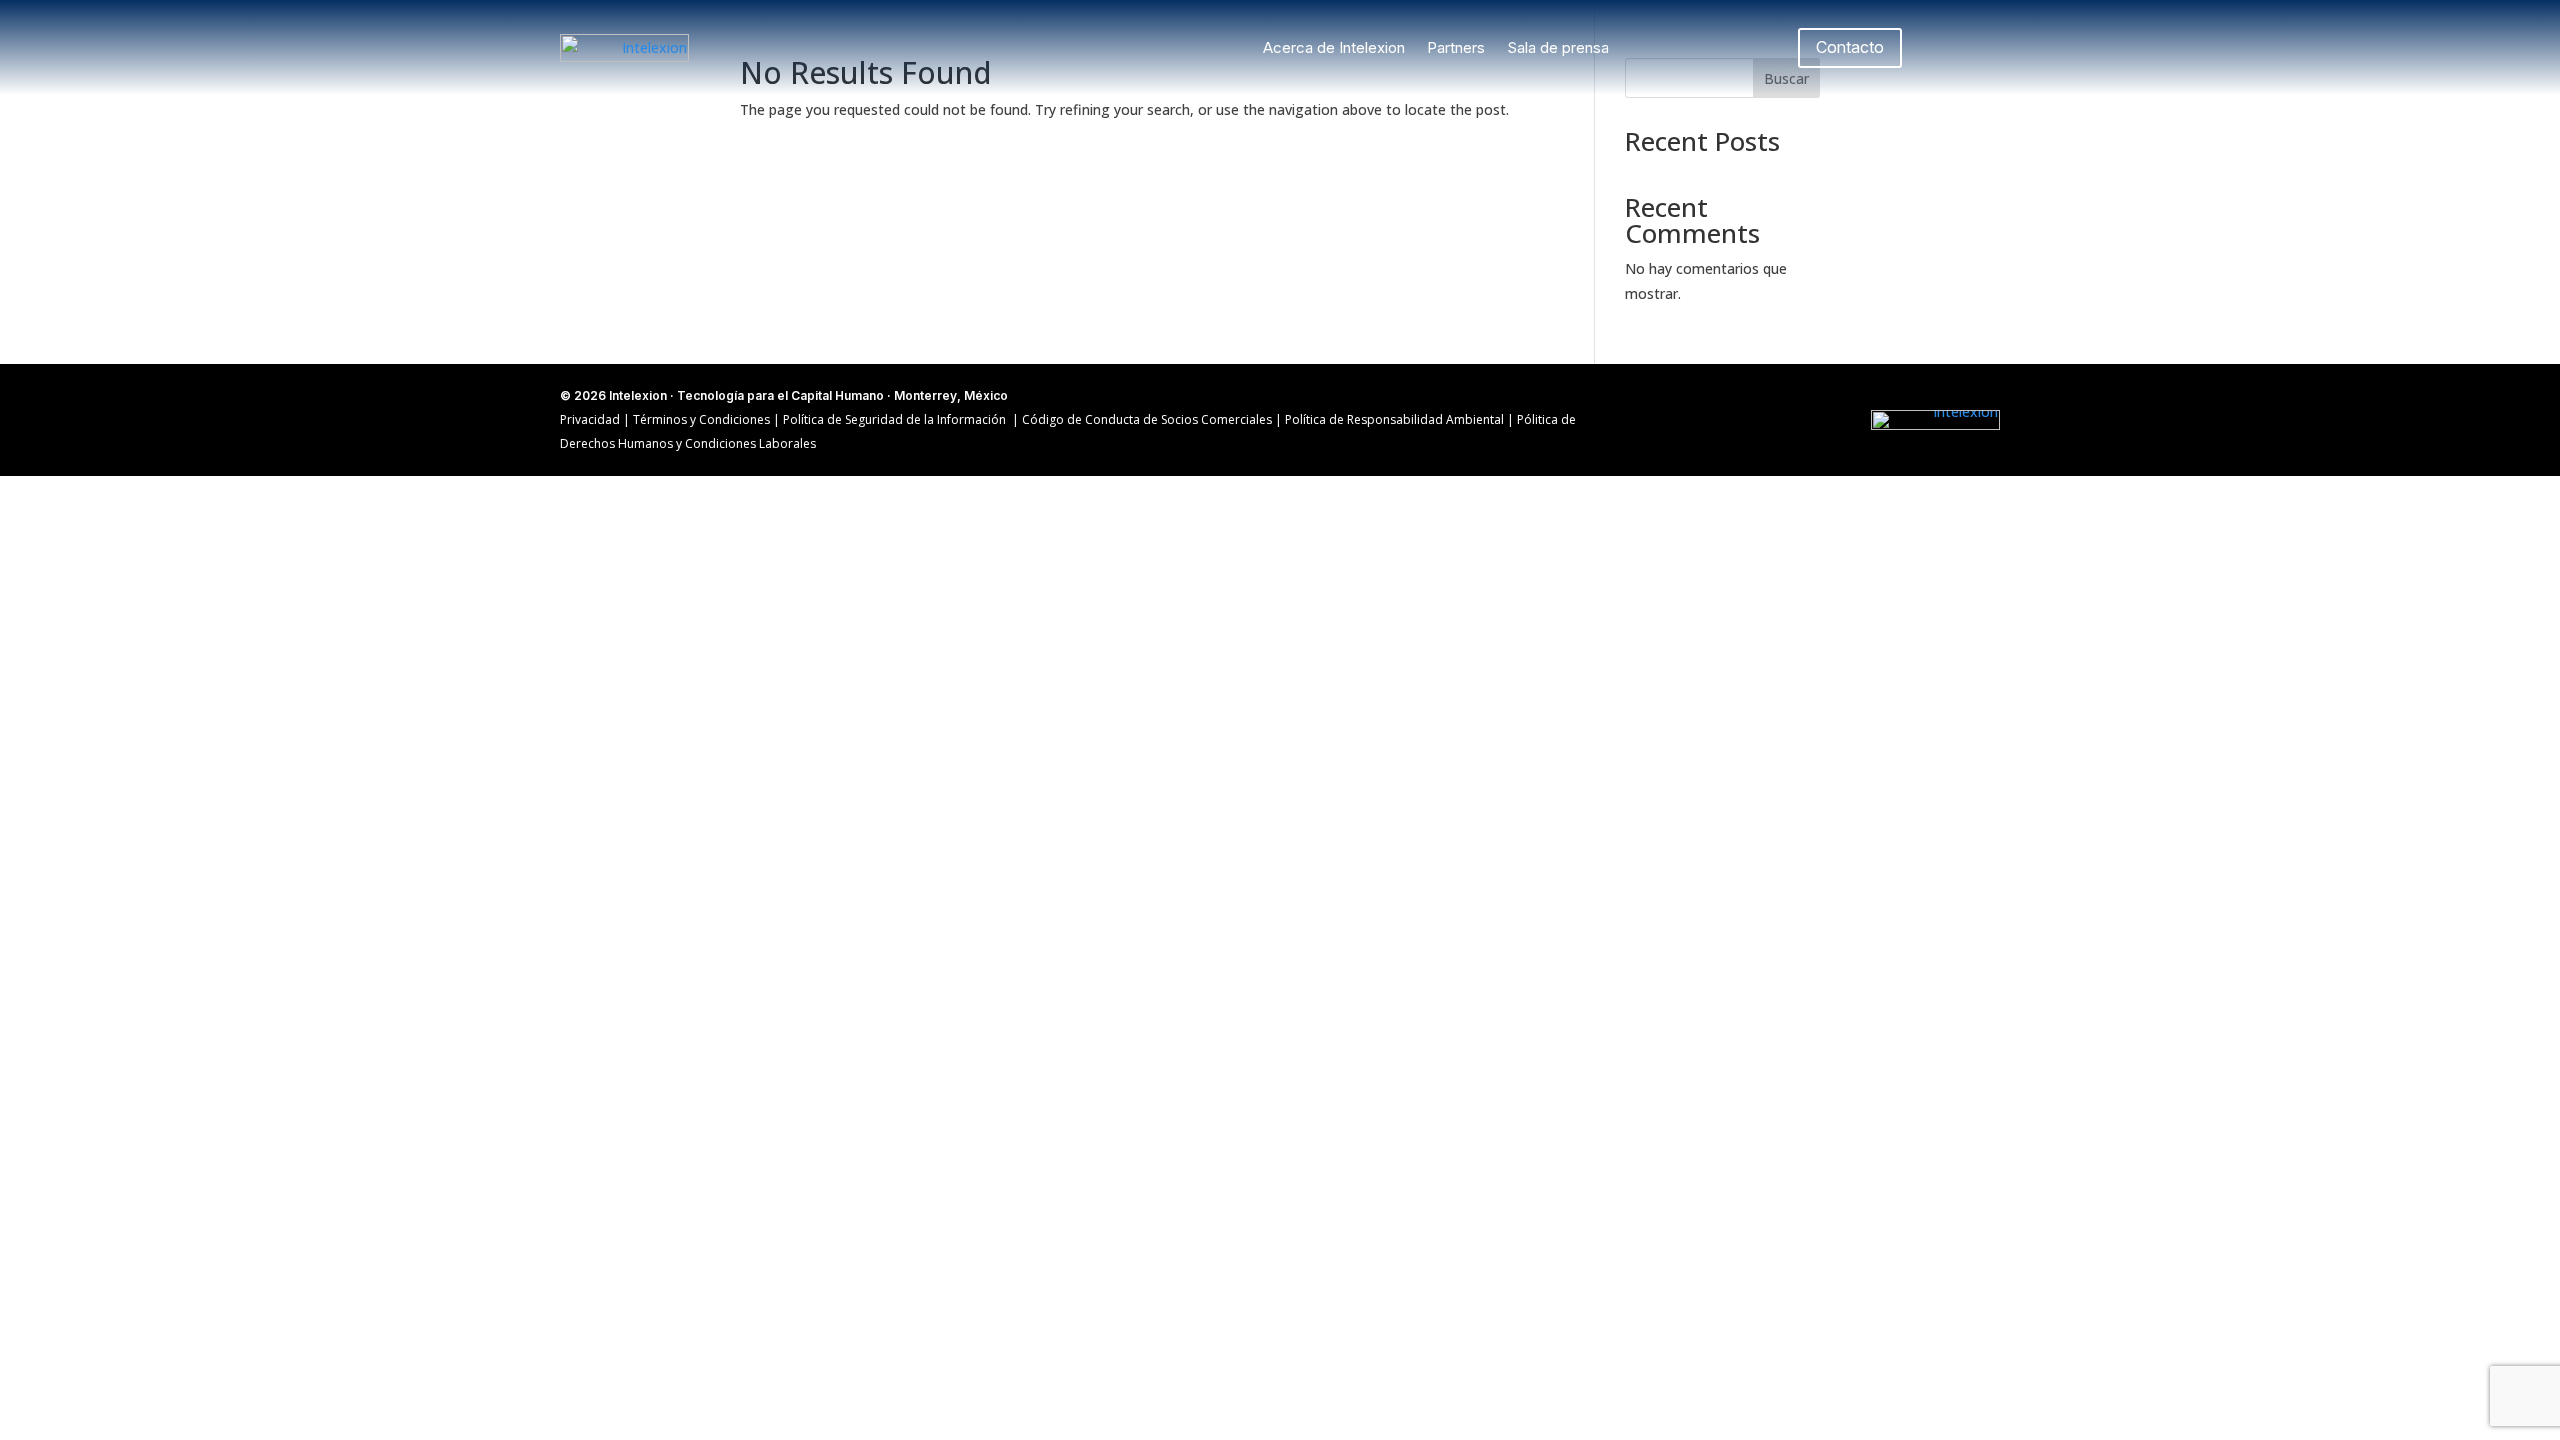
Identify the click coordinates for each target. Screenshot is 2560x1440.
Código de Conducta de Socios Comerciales (1147, 419)
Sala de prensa (1558, 47)
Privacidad (590, 419)
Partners (1456, 47)
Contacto (1850, 47)
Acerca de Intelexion (1334, 47)
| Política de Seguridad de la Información (889, 419)
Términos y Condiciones (703, 419)
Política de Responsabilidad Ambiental (1396, 419)
